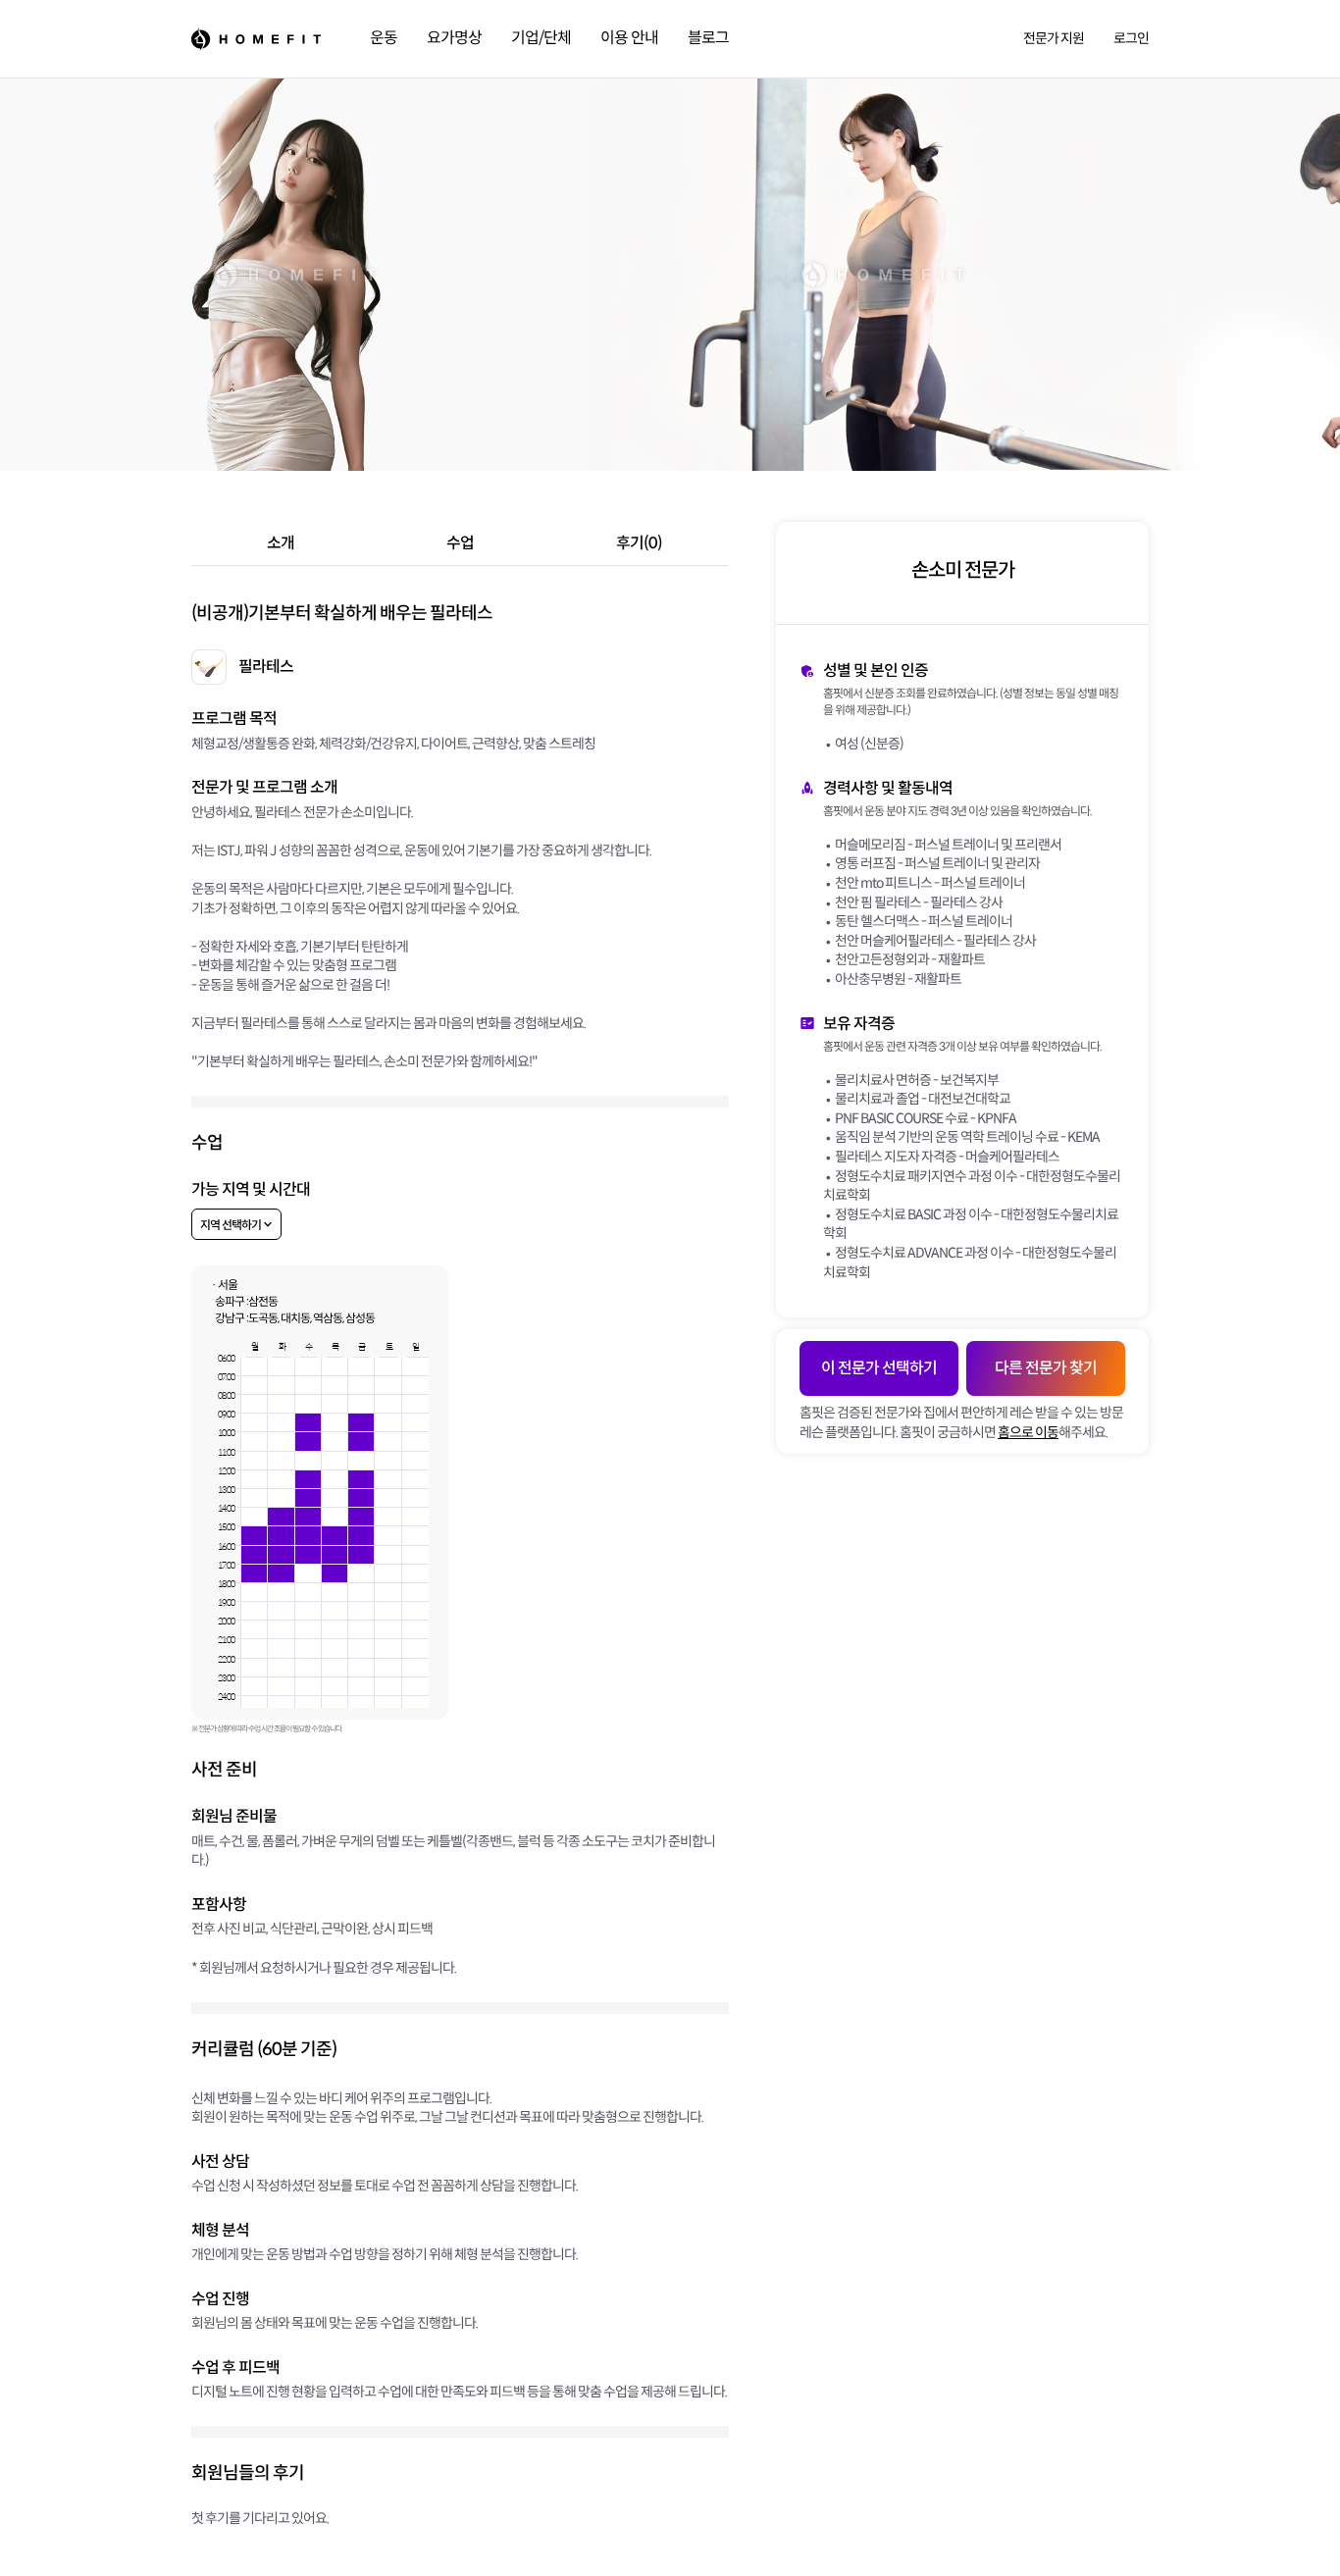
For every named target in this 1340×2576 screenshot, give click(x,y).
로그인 (1131, 38)
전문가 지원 (1054, 38)
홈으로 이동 (1028, 1432)
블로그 (708, 38)
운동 (384, 38)
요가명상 (454, 38)
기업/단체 (541, 38)
